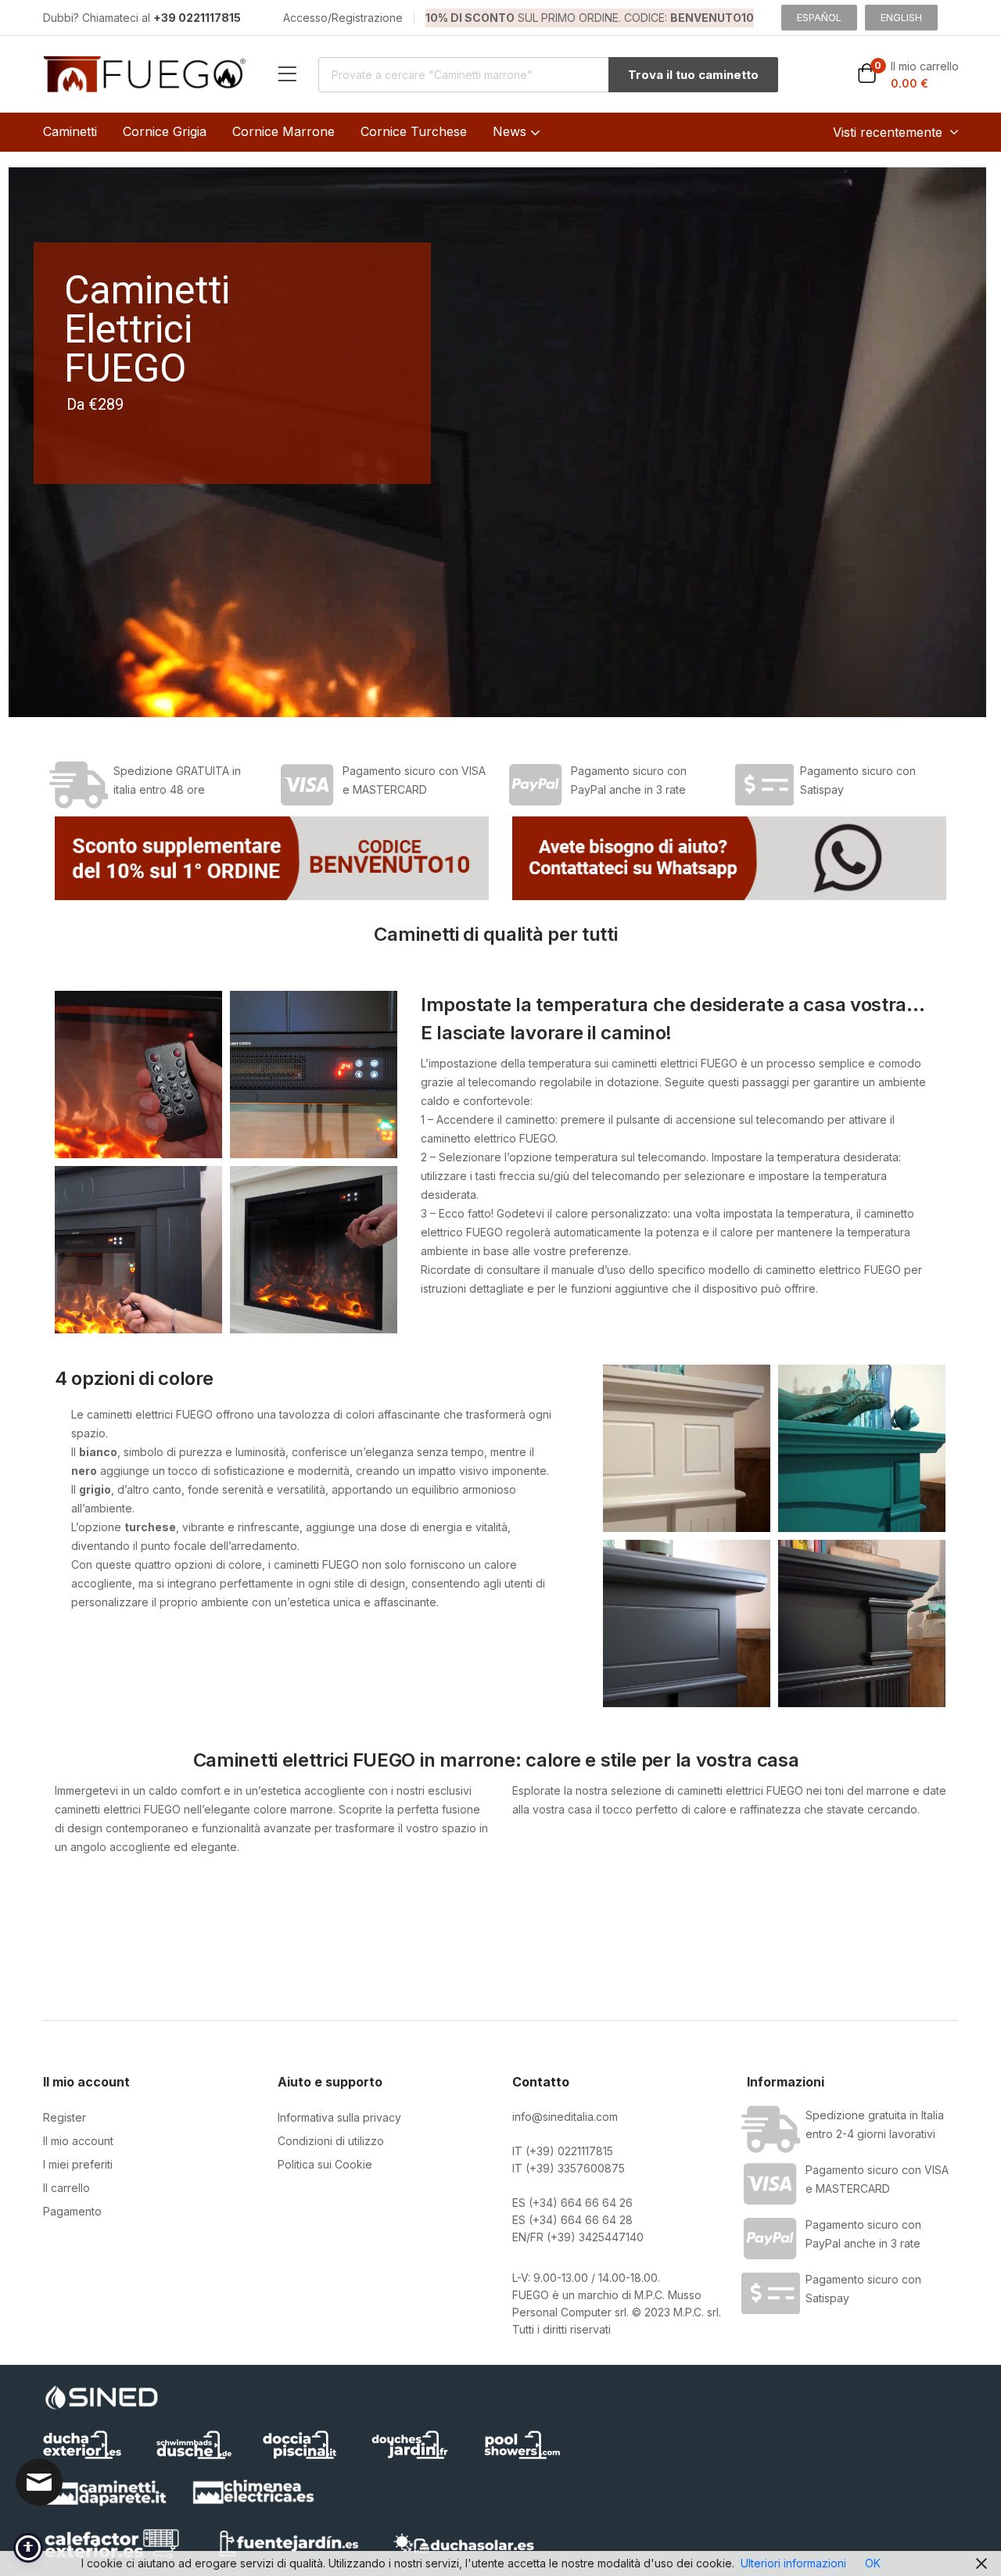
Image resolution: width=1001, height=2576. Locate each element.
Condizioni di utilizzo (331, 2141)
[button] (908, 75)
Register (65, 2117)
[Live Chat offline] (39, 2482)
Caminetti (70, 131)
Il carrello (66, 2188)
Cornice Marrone (283, 131)
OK (873, 2563)
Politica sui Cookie (325, 2164)
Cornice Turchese (414, 131)
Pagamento (72, 2211)
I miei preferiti (78, 2164)
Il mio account (78, 2141)
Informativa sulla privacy (339, 2117)
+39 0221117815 (197, 18)
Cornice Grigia (165, 131)
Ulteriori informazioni (793, 2563)
